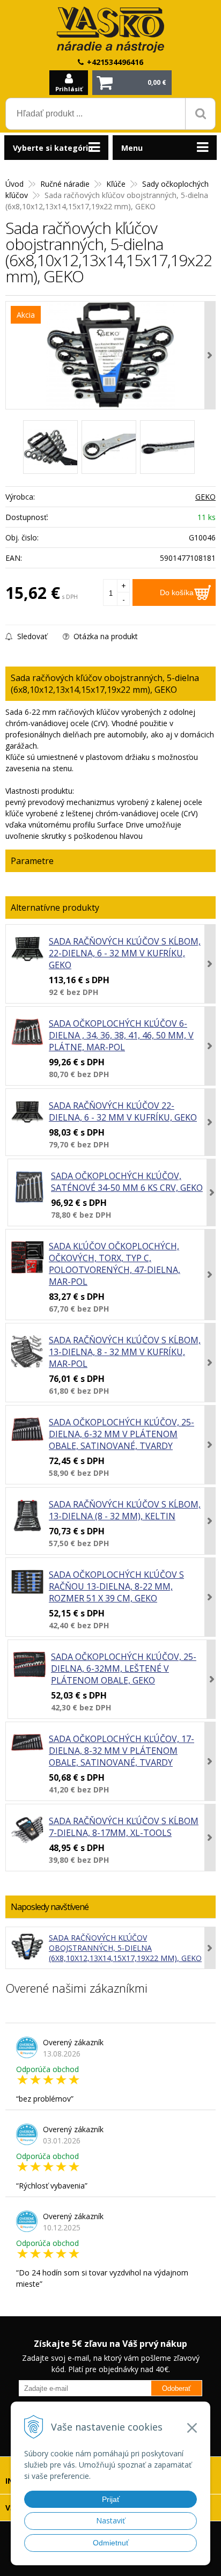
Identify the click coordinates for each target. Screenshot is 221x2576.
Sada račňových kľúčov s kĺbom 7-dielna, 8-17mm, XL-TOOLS (124, 1827)
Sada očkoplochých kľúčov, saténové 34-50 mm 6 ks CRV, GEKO (127, 1182)
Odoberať (176, 2388)
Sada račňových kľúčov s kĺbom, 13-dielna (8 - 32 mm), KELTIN (125, 1510)
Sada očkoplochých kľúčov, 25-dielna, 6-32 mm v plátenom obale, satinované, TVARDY (121, 1434)
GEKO (205, 497)
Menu (132, 148)
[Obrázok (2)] (109, 447)
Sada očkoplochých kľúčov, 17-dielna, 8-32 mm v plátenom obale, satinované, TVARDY (121, 1751)
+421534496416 (115, 62)
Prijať (111, 2499)
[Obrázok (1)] (50, 447)
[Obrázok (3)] (167, 447)
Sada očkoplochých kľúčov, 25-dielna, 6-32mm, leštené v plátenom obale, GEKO (124, 1668)
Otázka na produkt (105, 636)
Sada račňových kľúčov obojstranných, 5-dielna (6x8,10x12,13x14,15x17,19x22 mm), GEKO (125, 1948)
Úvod (14, 184)
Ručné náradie (65, 184)
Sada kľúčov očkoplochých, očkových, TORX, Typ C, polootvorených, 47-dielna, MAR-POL (115, 1264)
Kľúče (116, 184)
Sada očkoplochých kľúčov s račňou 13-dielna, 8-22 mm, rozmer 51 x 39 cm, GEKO (116, 1586)
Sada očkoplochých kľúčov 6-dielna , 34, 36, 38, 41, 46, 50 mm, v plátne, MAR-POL (121, 1035)
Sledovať (31, 636)
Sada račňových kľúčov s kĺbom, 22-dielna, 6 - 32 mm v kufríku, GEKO (125, 953)
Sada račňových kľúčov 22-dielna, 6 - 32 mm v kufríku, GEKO (123, 1111)
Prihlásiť (69, 89)
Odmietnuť (111, 2543)
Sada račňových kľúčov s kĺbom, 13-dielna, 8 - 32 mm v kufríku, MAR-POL (125, 1352)
